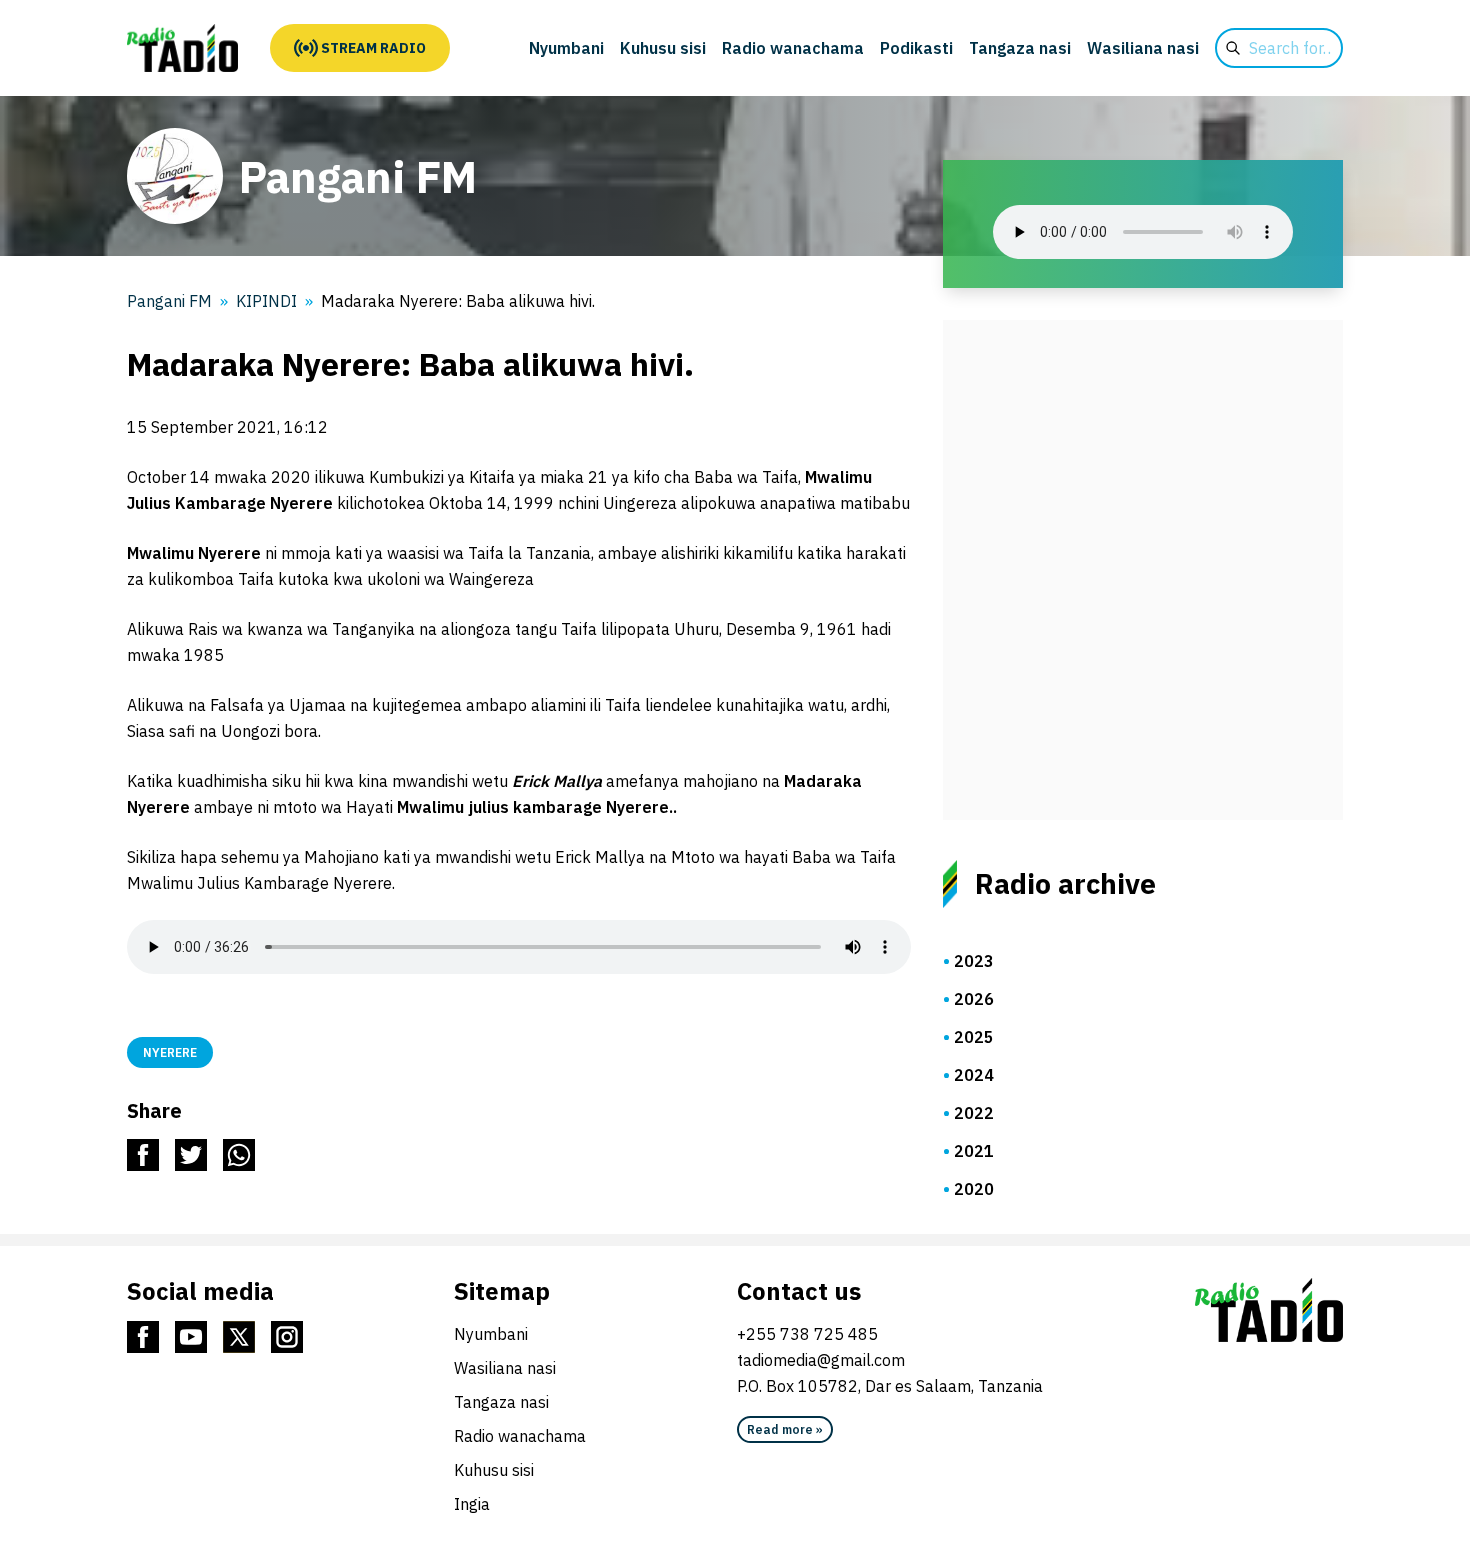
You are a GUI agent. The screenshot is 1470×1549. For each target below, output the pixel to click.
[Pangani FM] (182, 48)
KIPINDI (266, 301)
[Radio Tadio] (1269, 1310)
